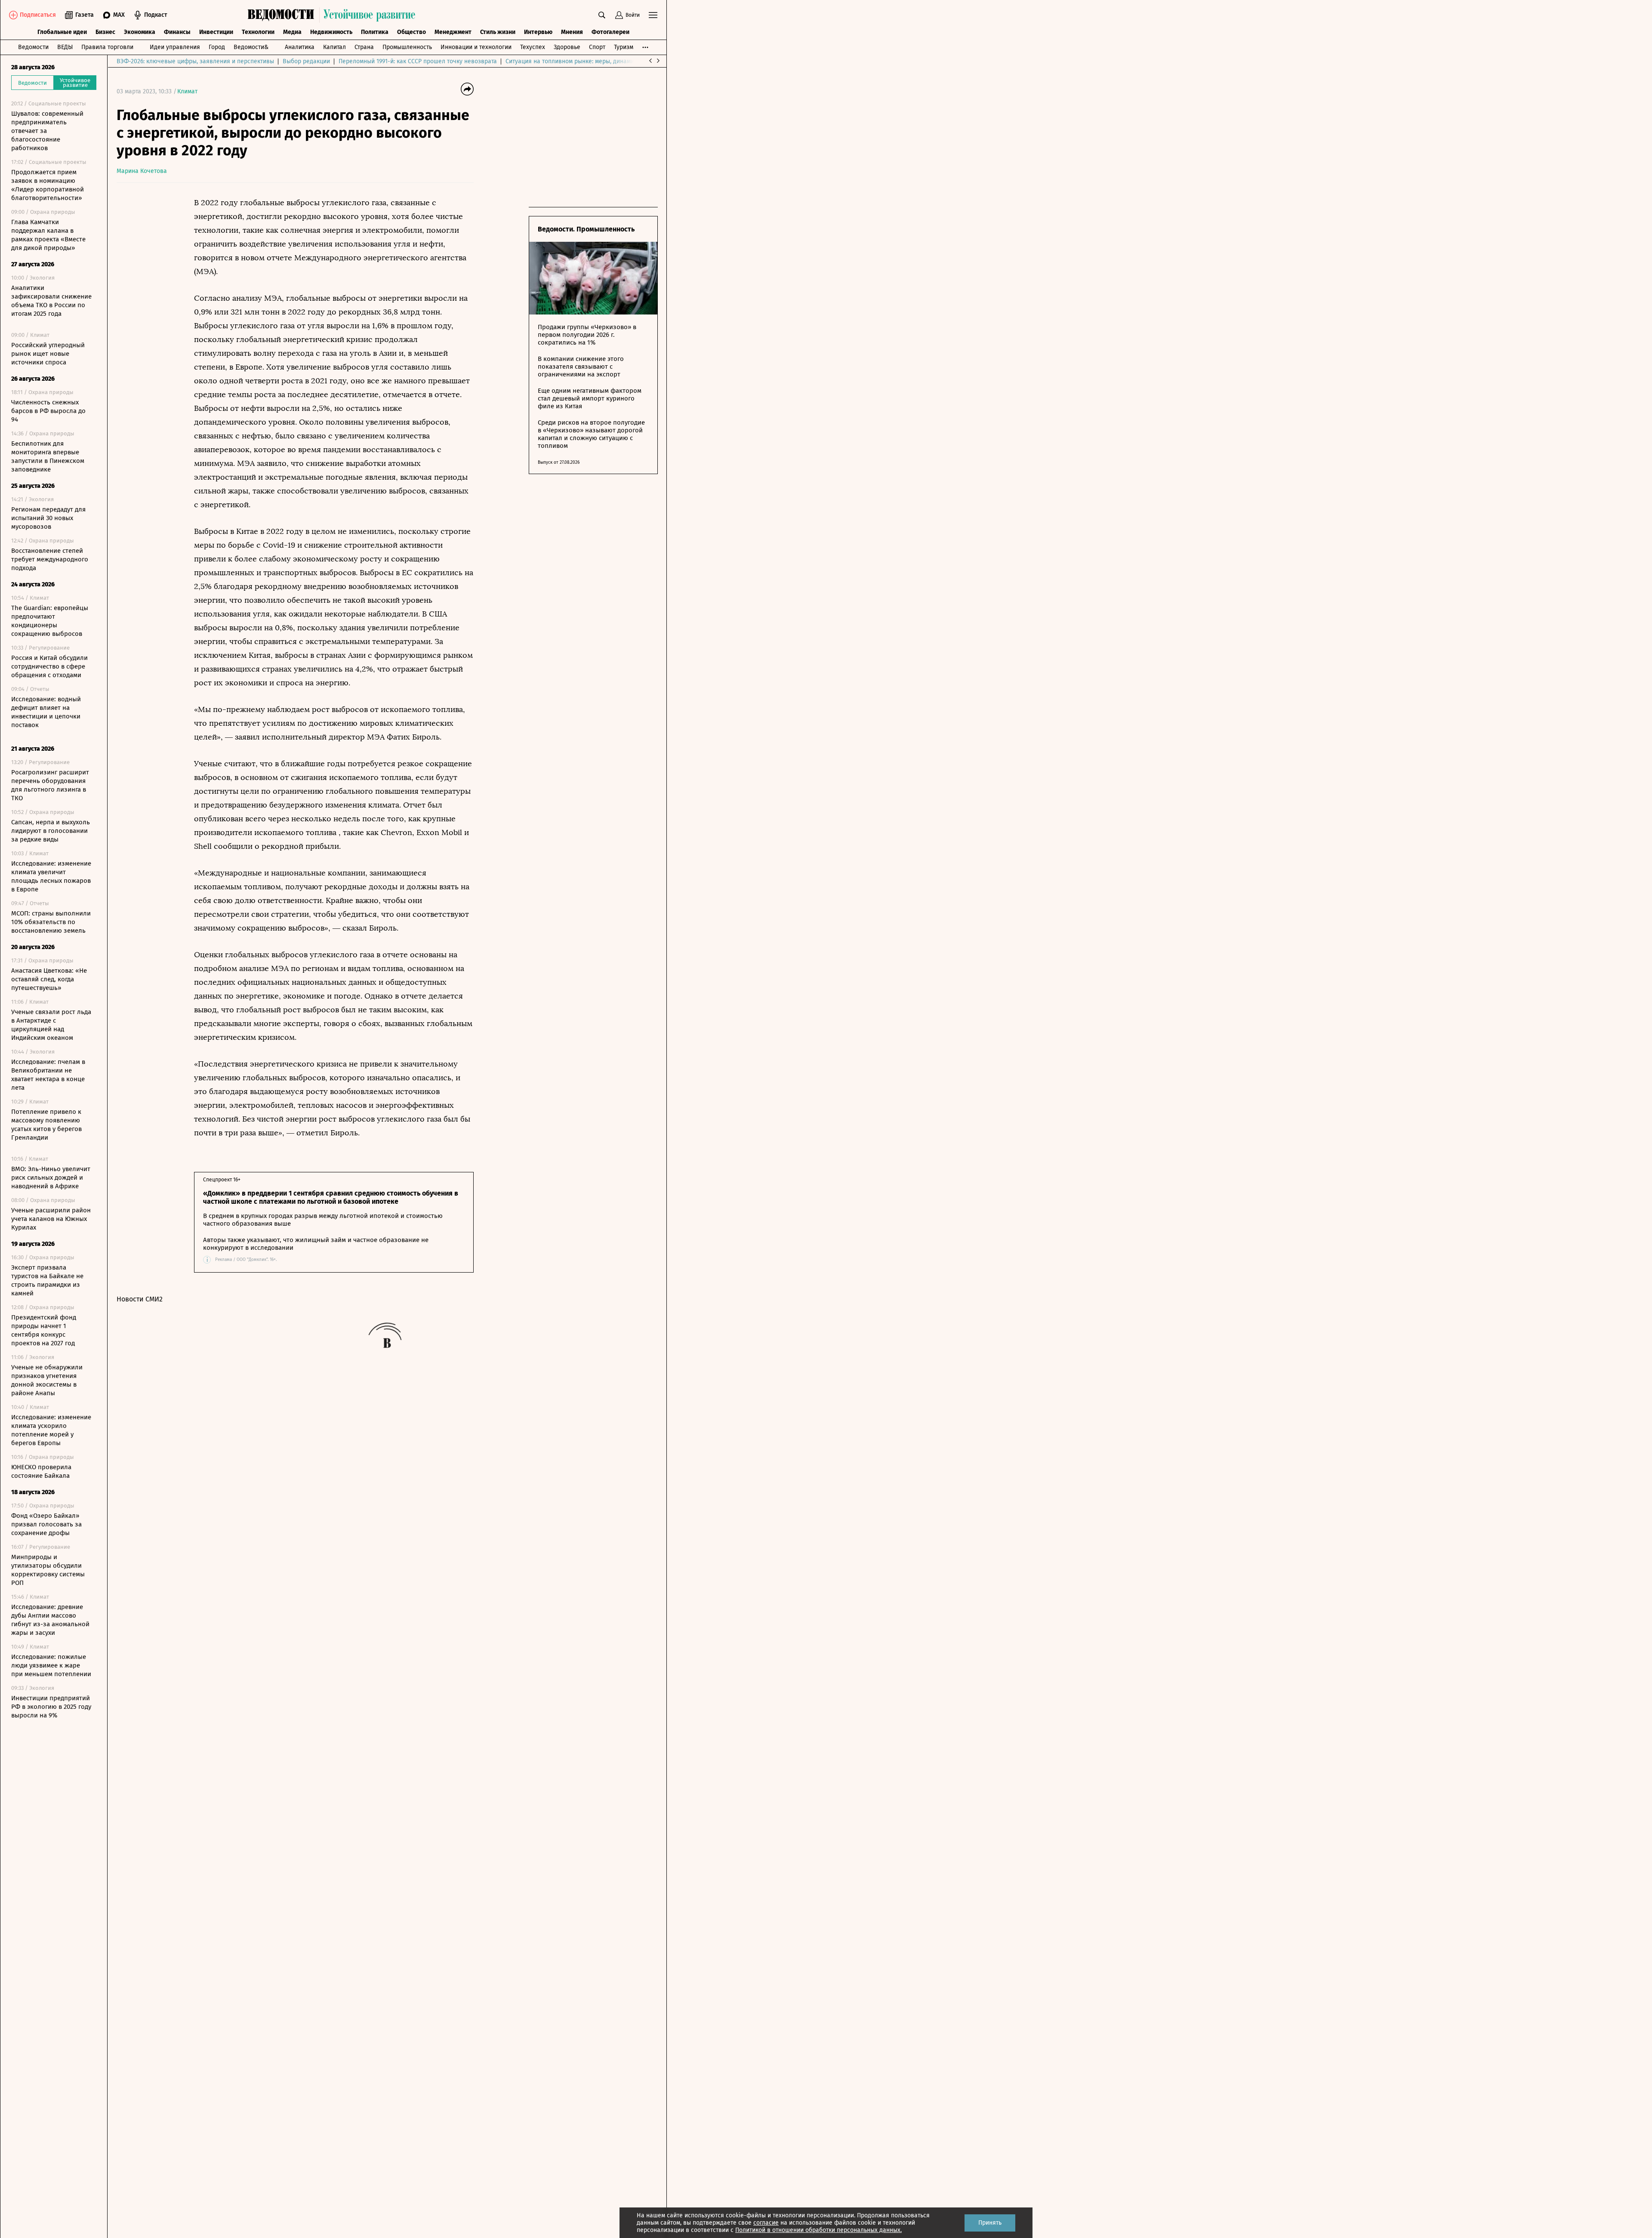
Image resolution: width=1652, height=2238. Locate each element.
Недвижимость (331, 32)
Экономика (140, 32)
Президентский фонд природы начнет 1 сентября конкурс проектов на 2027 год (44, 1330)
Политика (375, 32)
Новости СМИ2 (140, 1299)
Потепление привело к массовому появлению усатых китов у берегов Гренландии (46, 1125)
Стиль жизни (498, 32)
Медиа (292, 32)
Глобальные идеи (62, 32)
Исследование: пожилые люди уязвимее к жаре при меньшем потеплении (51, 1665)
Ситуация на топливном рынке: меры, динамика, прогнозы (588, 61)
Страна (364, 47)
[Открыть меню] (653, 15)
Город (217, 47)
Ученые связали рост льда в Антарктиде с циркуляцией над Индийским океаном (51, 1025)
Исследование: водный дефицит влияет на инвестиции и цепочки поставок (46, 712)
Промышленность (407, 47)
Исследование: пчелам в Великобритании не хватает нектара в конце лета (48, 1075)
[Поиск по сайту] (602, 15)
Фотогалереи (610, 32)
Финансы (177, 32)
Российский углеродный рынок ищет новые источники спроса (48, 354)
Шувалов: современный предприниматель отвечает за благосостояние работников (47, 131)
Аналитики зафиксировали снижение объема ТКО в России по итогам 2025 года (51, 301)
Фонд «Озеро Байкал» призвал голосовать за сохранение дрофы (46, 1524)
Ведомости (33, 47)
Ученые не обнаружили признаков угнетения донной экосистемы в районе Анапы (47, 1380)
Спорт (597, 47)
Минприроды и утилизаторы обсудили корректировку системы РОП (48, 1570)
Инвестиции (216, 32)
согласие (766, 2223)
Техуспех (533, 47)
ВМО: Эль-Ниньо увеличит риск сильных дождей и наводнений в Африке (51, 1178)
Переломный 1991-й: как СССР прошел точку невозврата (418, 61)
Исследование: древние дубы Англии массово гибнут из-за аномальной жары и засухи (50, 1620)
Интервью (538, 32)
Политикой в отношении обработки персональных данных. (818, 2230)
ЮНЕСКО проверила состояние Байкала (41, 1471)
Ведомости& (251, 47)
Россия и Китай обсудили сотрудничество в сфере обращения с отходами (49, 666)
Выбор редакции (306, 61)
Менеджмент (453, 32)
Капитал (334, 47)
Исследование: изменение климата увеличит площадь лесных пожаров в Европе (51, 876)
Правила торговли (107, 47)
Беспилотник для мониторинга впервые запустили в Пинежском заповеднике (48, 456)
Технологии (258, 32)
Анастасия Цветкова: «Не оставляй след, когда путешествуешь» (49, 979)
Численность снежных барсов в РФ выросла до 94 (48, 411)
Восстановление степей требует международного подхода (50, 559)
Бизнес (105, 32)
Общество (411, 32)
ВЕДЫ (65, 47)
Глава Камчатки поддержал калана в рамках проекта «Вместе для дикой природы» (48, 235)
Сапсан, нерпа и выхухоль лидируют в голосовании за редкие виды (51, 831)
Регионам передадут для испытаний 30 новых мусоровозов (48, 518)
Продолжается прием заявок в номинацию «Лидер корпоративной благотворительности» (48, 185)
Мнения (572, 32)
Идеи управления (175, 47)
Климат (187, 91)
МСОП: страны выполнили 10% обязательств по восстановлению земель (51, 922)
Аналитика (300, 47)
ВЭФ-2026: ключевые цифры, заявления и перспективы (195, 61)
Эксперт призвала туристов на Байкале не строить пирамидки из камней (47, 1280)
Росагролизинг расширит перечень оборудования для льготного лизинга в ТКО (50, 785)
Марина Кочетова (142, 171)
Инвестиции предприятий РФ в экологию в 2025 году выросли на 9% (51, 1707)
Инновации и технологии (476, 47)
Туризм (624, 47)
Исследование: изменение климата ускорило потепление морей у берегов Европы (51, 1430)
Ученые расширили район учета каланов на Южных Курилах (51, 1219)
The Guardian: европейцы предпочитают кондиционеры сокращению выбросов (50, 621)
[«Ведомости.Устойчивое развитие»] (333, 15)
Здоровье (567, 47)
